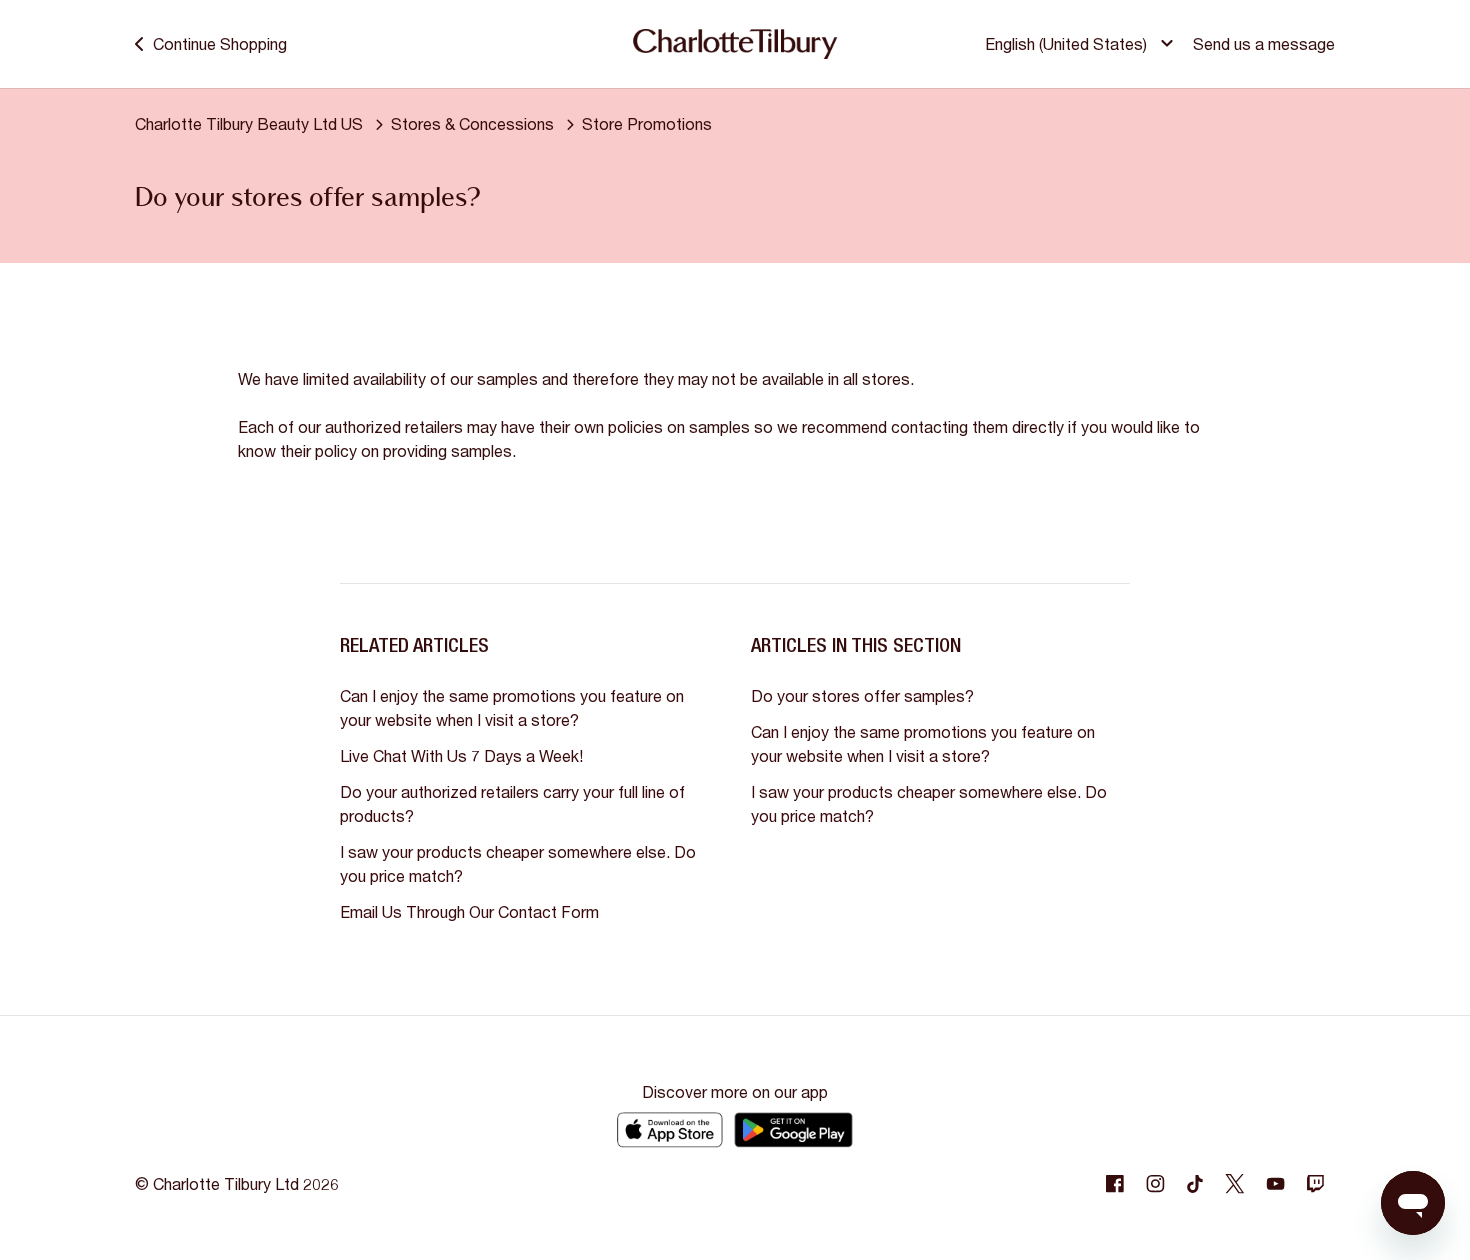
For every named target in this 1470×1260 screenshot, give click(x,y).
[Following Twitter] (1235, 1184)
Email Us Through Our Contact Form (469, 911)
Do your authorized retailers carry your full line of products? (512, 803)
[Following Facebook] (1115, 1184)
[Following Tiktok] (1195, 1184)
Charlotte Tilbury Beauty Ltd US (249, 123)
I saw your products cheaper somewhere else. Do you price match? (518, 863)
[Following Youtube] (1275, 1184)
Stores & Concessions (472, 123)
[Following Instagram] (1155, 1184)
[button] (1082, 44)
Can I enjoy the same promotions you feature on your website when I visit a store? (512, 707)
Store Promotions (647, 123)
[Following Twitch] (1315, 1184)
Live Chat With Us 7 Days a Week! (461, 755)
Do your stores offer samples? (862, 695)
